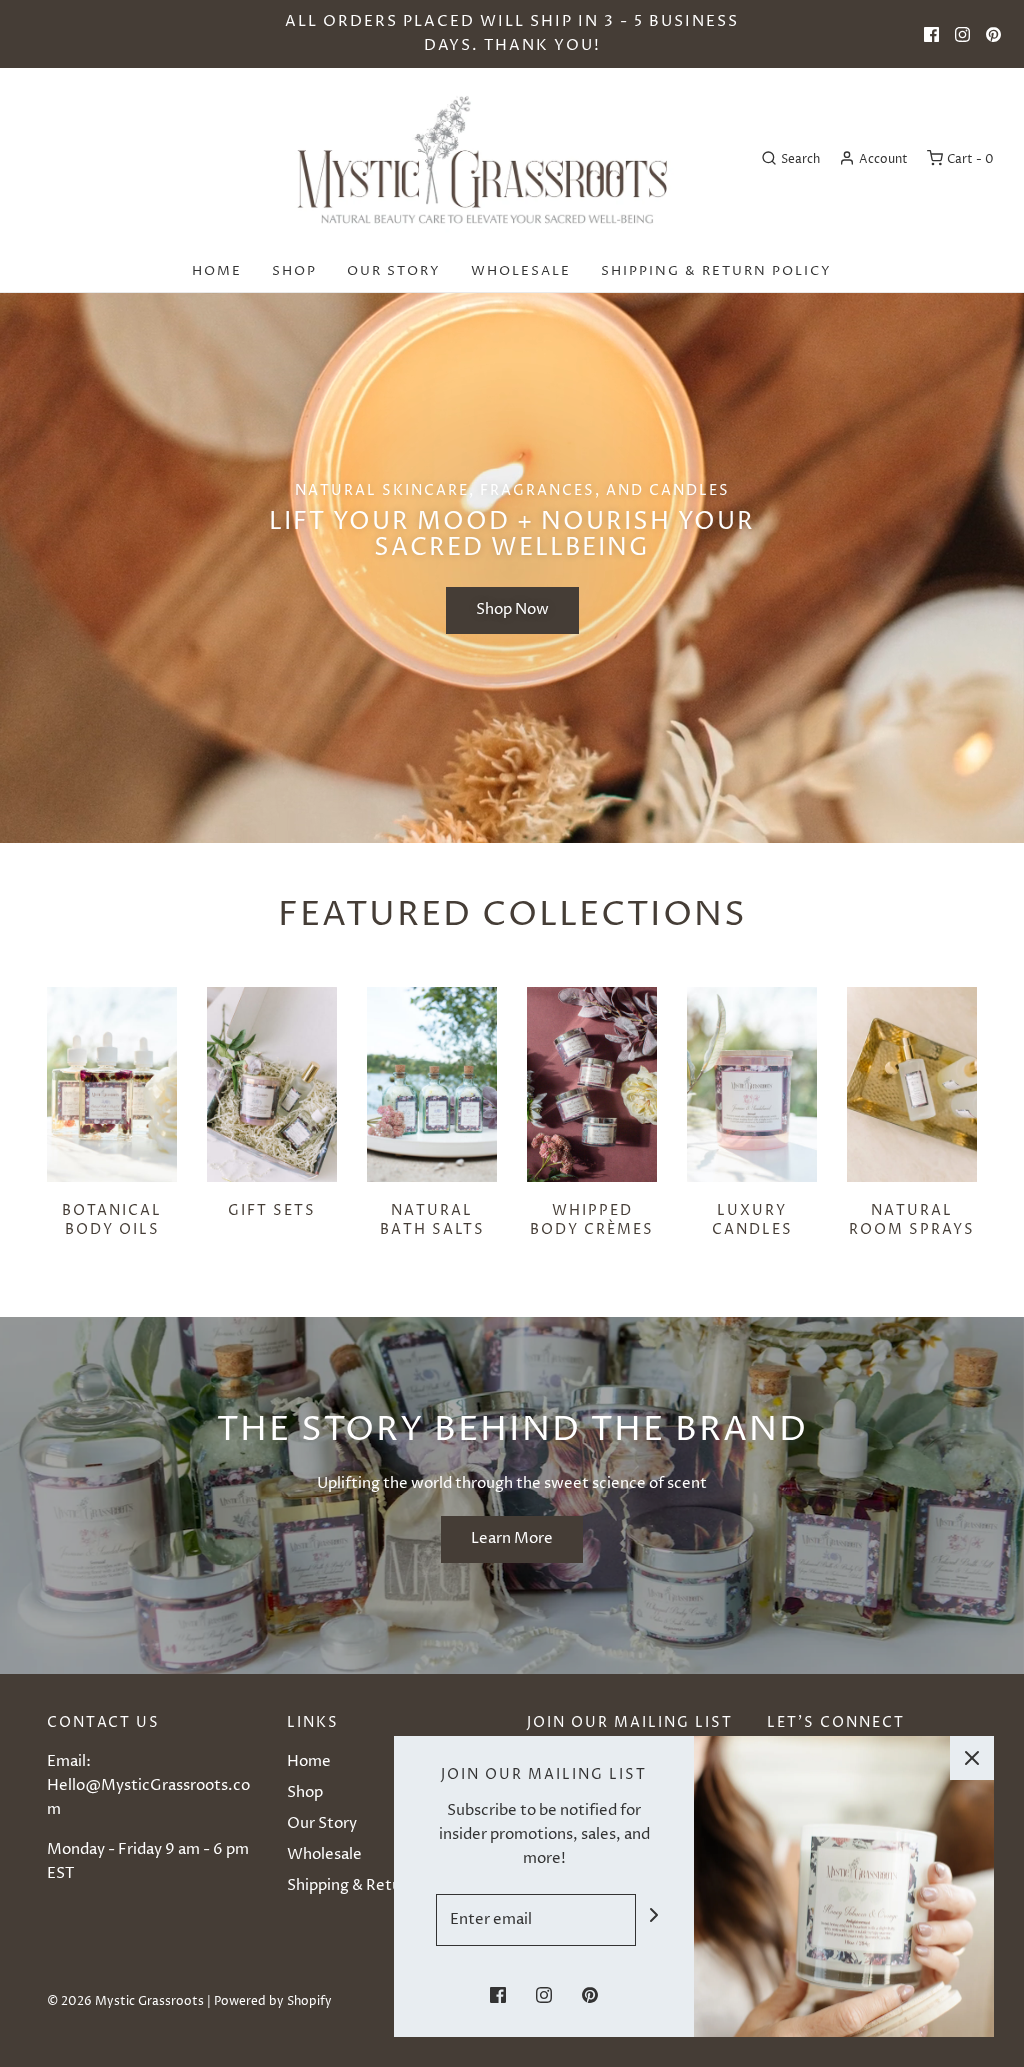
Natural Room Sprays (912, 1219)
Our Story (394, 271)
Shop (294, 271)
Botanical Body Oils (112, 1219)
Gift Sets (272, 1210)
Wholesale (521, 271)
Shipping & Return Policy (716, 271)
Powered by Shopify (273, 2001)
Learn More (512, 1538)
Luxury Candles (752, 1219)
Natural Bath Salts (432, 1219)
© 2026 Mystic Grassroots (125, 2001)
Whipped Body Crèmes (592, 1219)
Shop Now (512, 609)
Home (217, 271)
